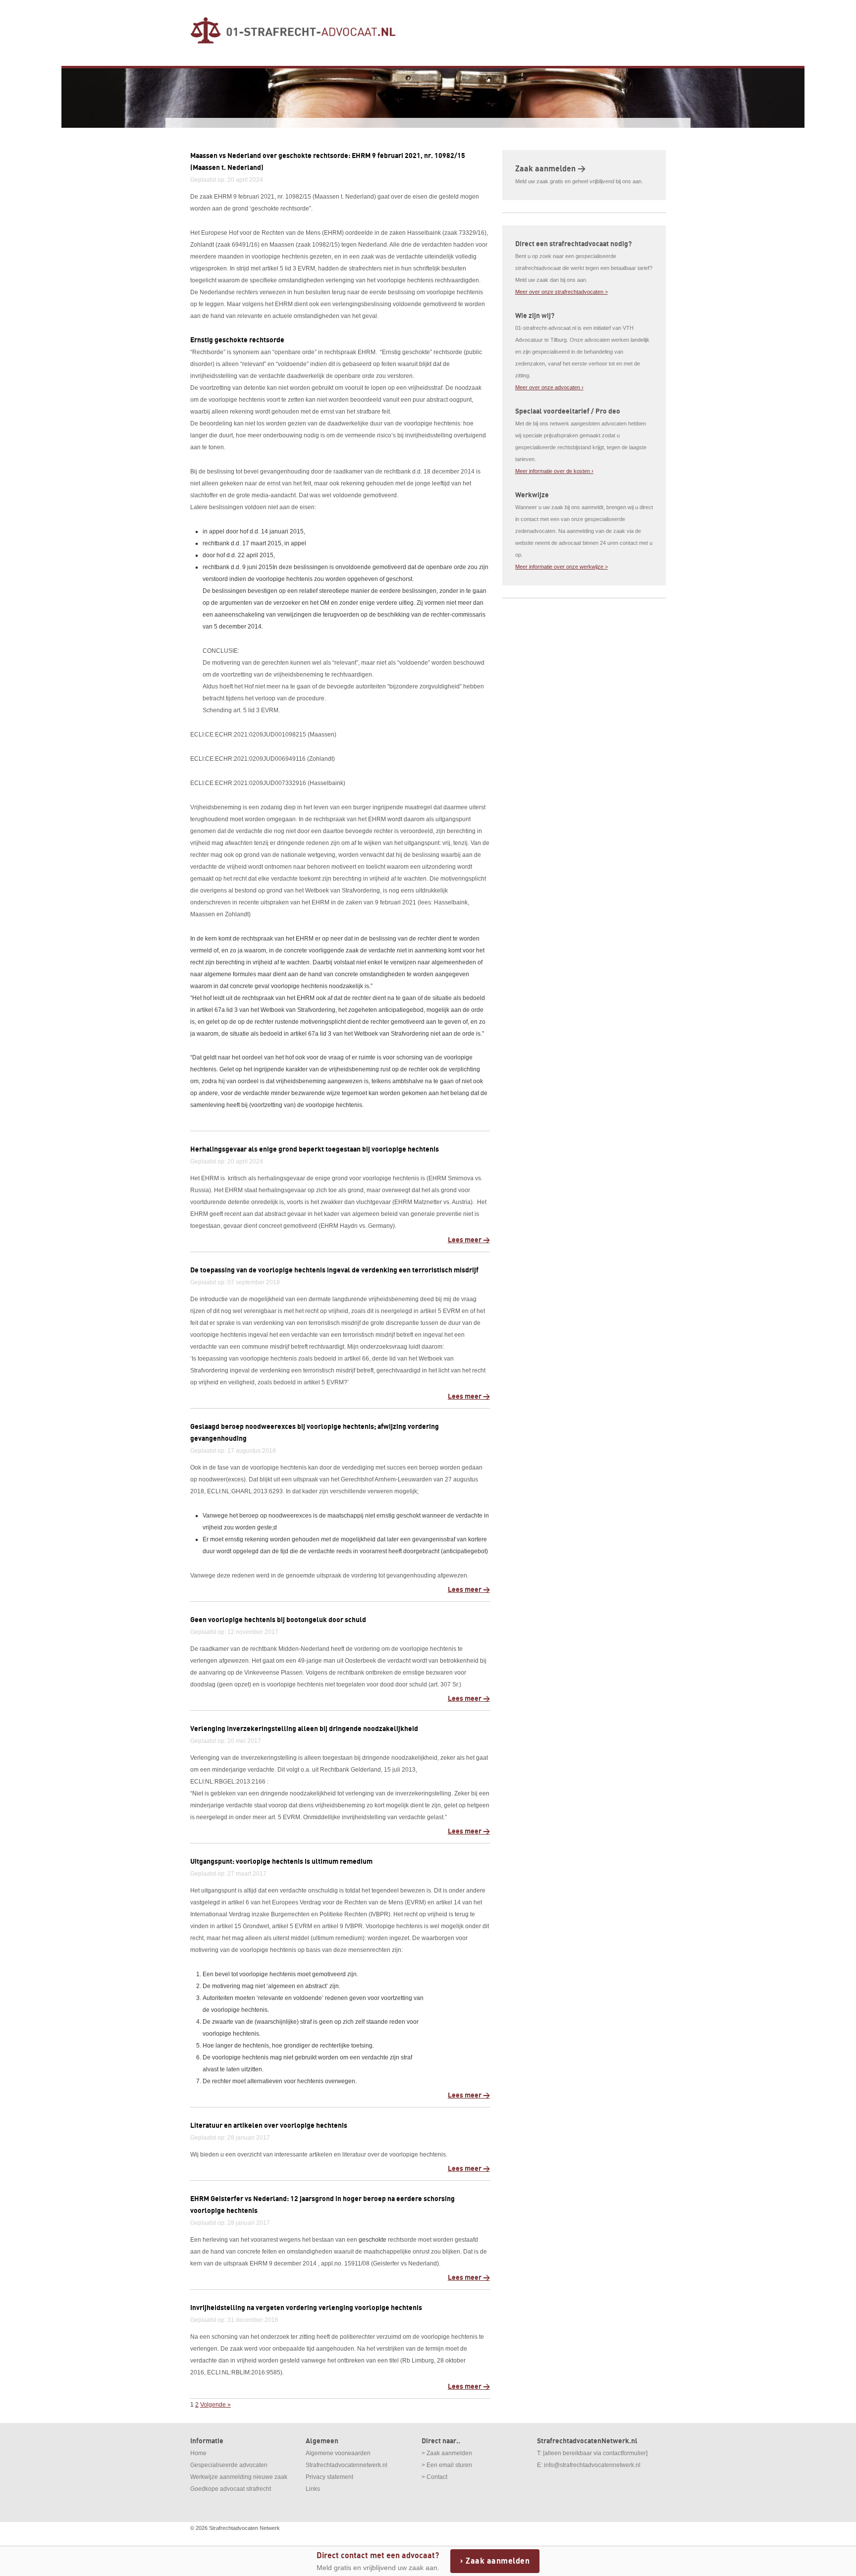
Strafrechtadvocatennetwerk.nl (347, 2465)
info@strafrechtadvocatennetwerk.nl (592, 2465)
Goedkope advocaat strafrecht (231, 2489)
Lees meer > (469, 1240)
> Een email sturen (447, 2465)
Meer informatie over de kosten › (554, 471)
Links (313, 2489)
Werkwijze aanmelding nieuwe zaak (239, 2477)
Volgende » (215, 2405)
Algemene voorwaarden (338, 2453)
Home (198, 2453)
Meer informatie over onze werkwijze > (562, 567)
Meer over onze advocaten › (549, 387)
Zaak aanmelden (498, 2561)
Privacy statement (329, 2477)
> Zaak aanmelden (447, 2453)
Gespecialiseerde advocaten (229, 2465)
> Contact (434, 2477)
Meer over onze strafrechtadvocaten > (562, 292)
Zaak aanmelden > (550, 169)
